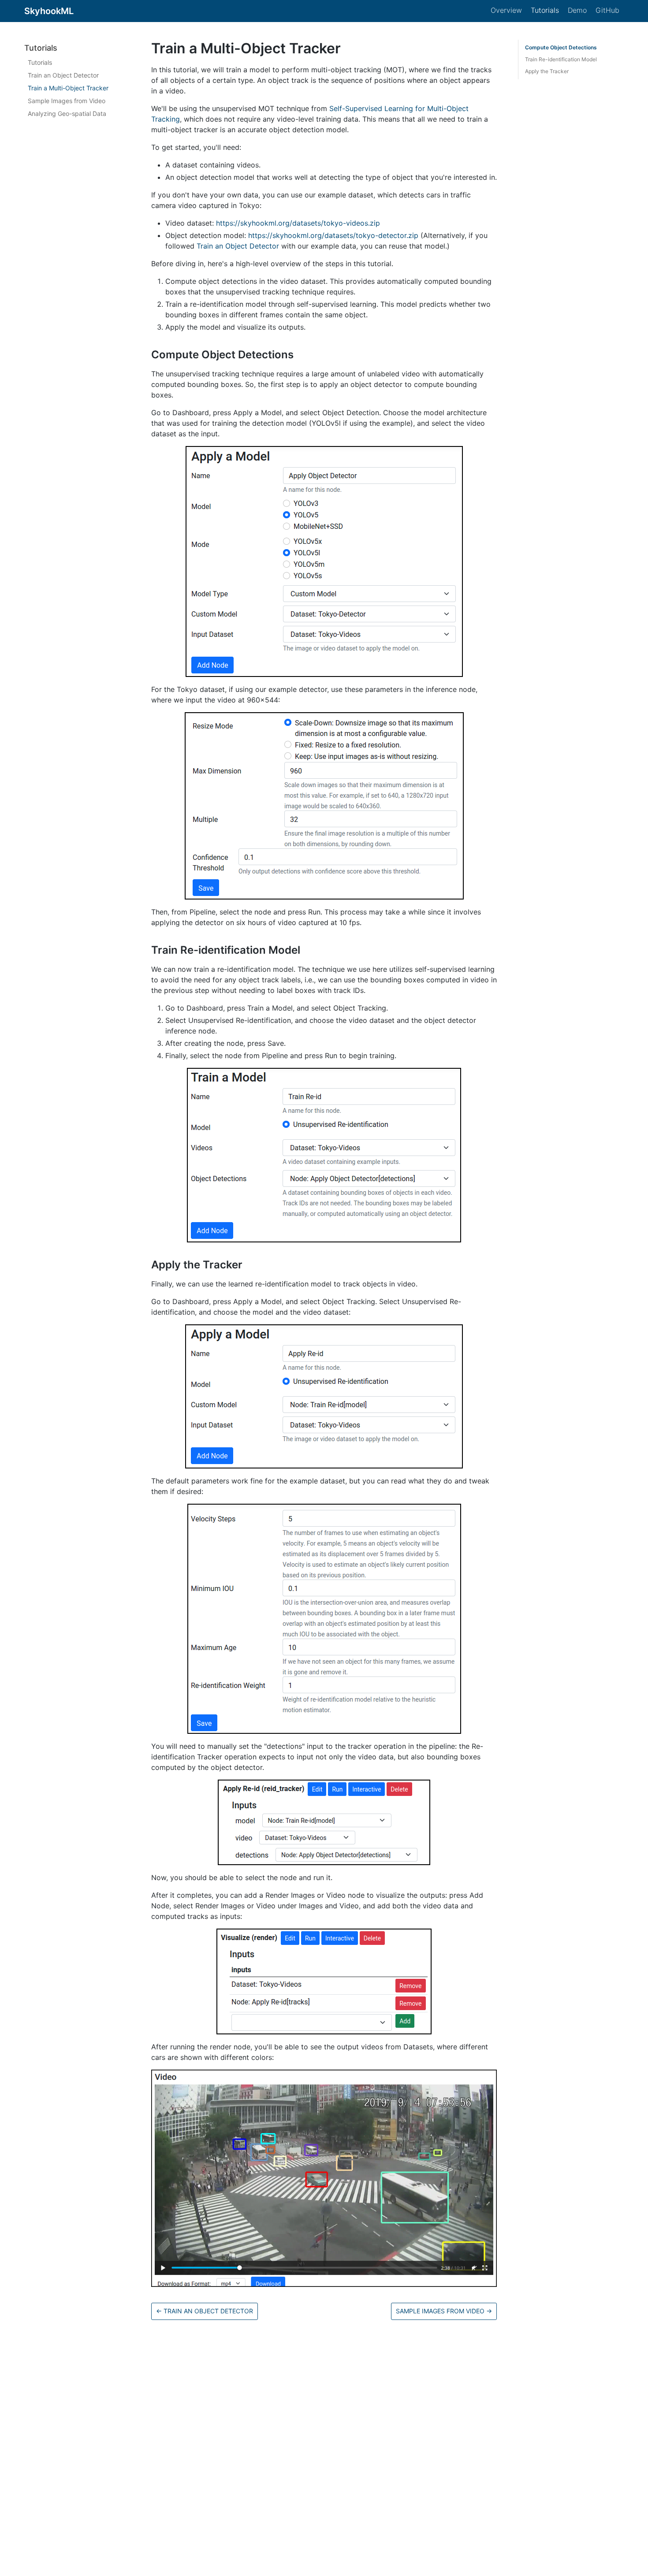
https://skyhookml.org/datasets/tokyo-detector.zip (333, 235)
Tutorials (545, 10)
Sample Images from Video (67, 101)
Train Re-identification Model (561, 59)
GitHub (607, 10)
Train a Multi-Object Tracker (68, 88)
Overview (506, 10)
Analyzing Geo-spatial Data (67, 114)
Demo (577, 10)
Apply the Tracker (547, 71)
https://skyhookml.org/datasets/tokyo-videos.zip (298, 223)
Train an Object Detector (63, 76)
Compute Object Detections (561, 47)
